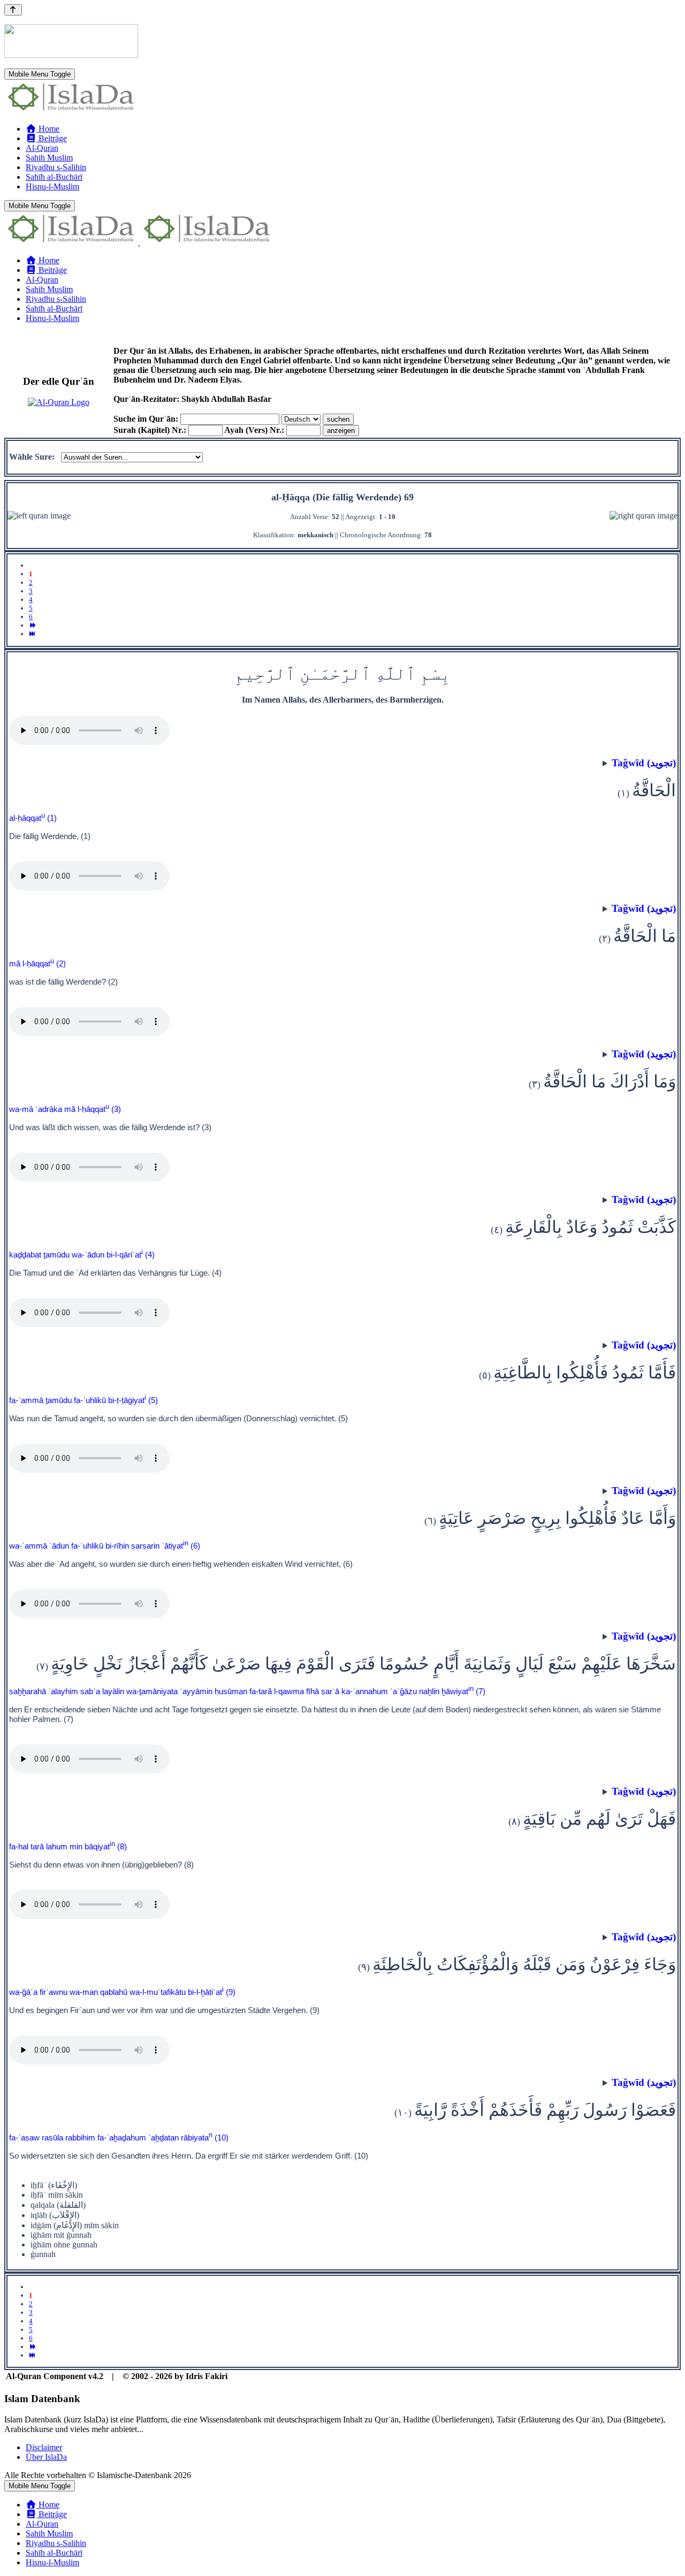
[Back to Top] (13, 10)
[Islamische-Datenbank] (71, 110)
